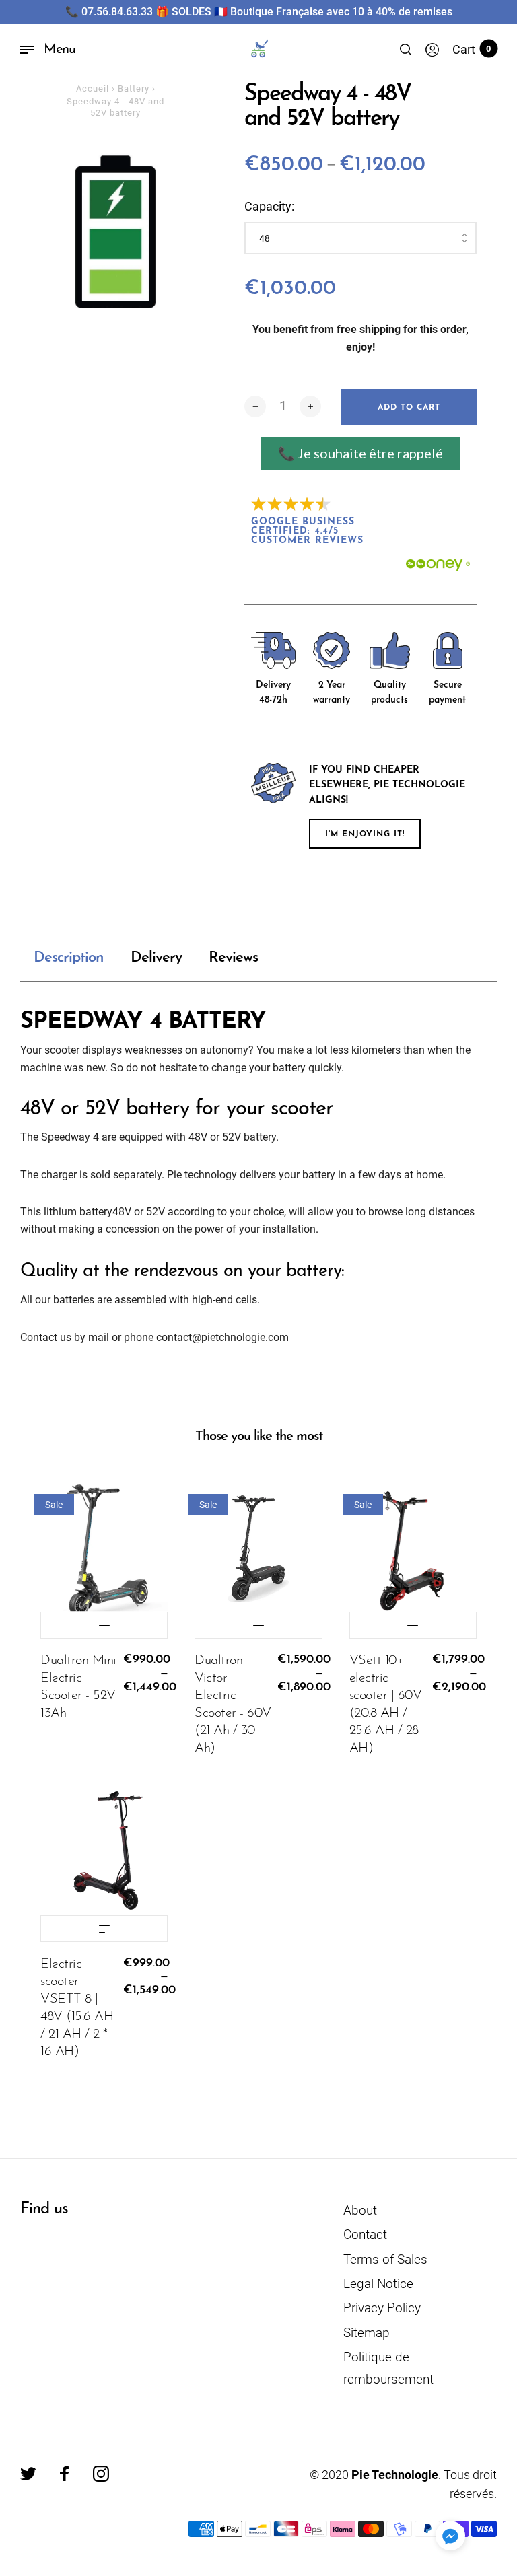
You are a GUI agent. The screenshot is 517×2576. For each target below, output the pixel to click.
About (360, 2210)
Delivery (156, 958)
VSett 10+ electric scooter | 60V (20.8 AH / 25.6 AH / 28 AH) (386, 1705)
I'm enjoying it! (365, 834)
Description (69, 958)
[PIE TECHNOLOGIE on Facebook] (65, 2474)
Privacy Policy (382, 2308)
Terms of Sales (385, 2259)
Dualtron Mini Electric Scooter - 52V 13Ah (78, 1687)
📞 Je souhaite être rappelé (360, 453)
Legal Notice (378, 2284)
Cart (472, 49)
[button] (450, 2536)
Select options (104, 1625)
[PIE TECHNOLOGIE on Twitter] (28, 2474)
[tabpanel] (115, 232)
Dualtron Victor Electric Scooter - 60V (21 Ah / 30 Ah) (233, 1705)
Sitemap (367, 2333)
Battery (134, 88)
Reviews (233, 958)
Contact (365, 2234)
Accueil (93, 88)
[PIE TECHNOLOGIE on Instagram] (101, 2474)
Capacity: (269, 206)
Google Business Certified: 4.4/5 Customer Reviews (307, 531)
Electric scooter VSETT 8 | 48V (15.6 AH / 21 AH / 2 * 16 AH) (77, 2008)
